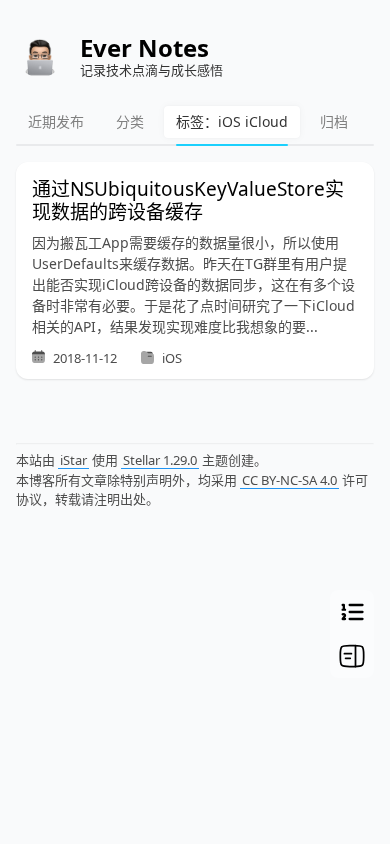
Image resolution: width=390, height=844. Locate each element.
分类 (130, 121)
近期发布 (56, 121)
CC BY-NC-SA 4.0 (289, 480)
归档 (334, 121)
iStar (73, 460)
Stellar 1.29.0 (160, 460)
